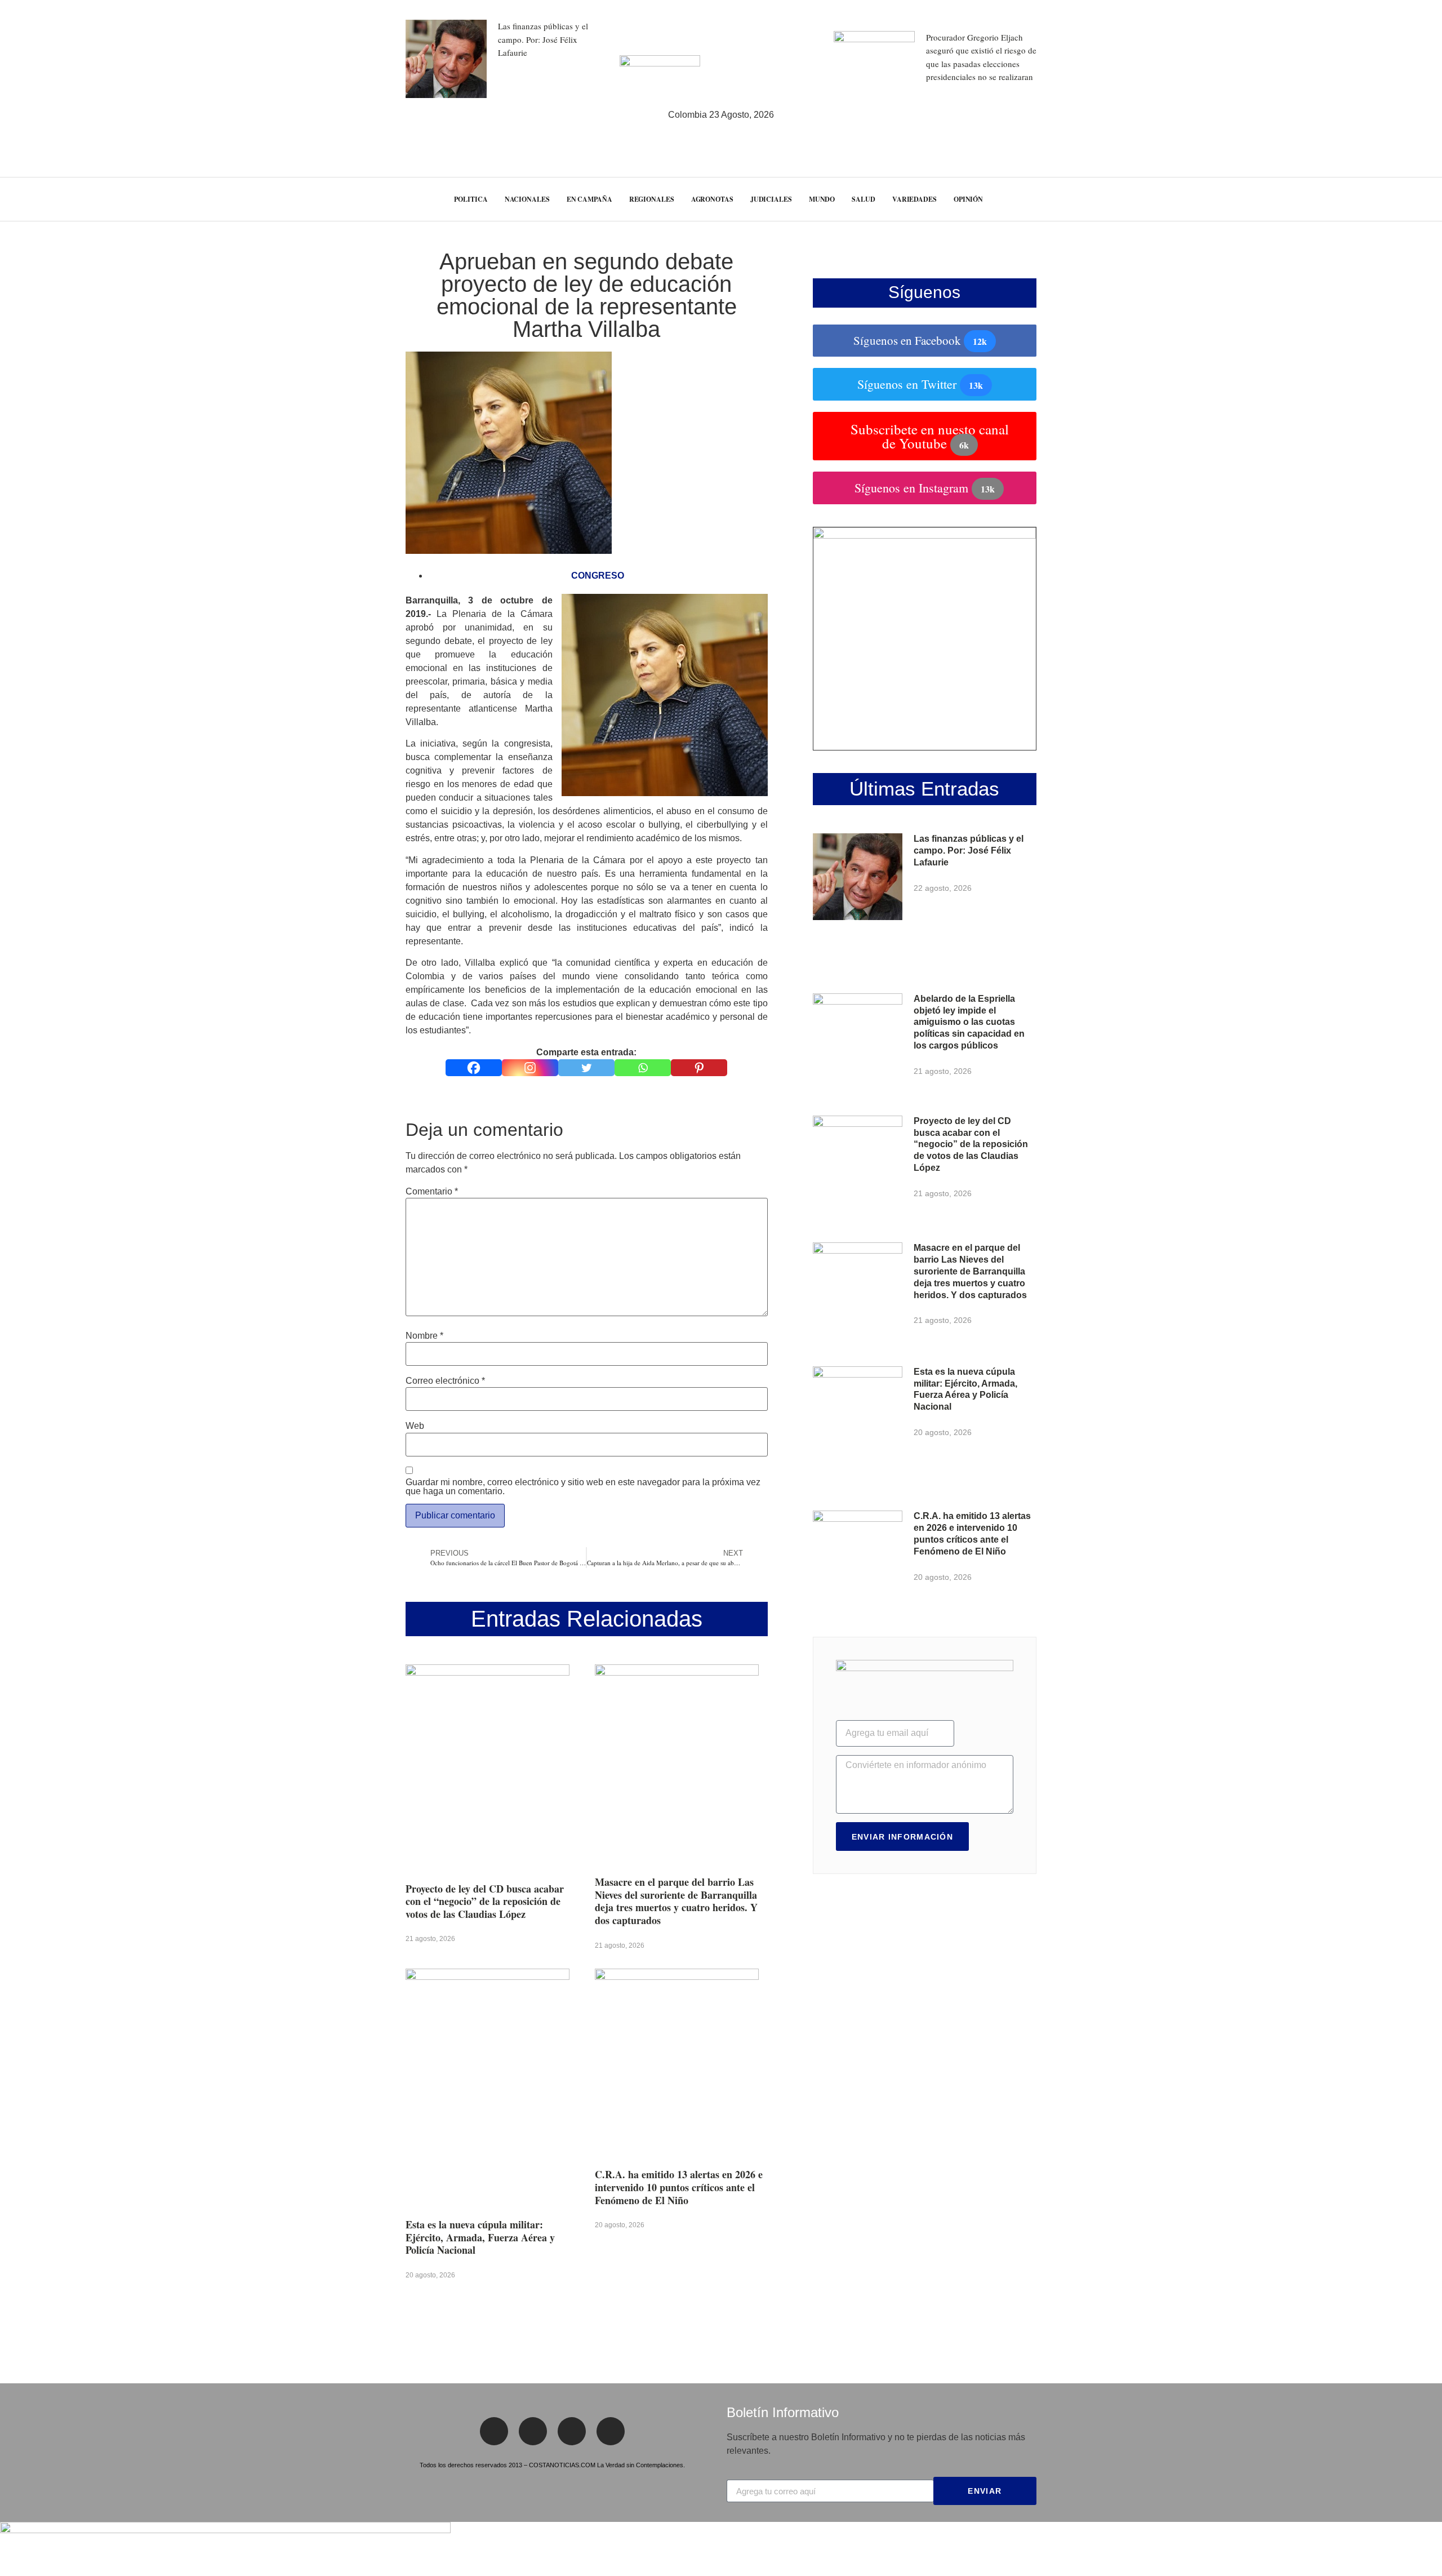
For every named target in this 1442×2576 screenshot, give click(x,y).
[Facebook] (474, 1068)
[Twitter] (586, 1068)
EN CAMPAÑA (589, 199)
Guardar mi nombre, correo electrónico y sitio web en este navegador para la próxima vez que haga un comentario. (583, 1487)
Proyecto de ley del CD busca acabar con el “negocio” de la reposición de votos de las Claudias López (485, 1901)
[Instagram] (530, 1068)
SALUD (864, 199)
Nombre (424, 1336)
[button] (1411, 199)
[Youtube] (611, 2431)
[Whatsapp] (643, 1068)
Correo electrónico (445, 1381)
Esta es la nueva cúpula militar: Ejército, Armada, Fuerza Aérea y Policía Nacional (480, 2237)
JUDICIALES (771, 199)
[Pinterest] (699, 1068)
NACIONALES (527, 199)
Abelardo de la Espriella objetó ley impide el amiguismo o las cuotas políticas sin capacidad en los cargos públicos (969, 1022)
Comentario (432, 1192)
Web (415, 1426)
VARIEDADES (914, 199)
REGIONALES (652, 199)
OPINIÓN (968, 199)
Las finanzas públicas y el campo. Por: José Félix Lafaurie (543, 39)
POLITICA (471, 199)
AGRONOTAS (712, 199)
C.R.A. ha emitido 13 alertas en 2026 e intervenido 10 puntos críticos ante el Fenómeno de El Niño (679, 2187)
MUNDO (822, 199)
